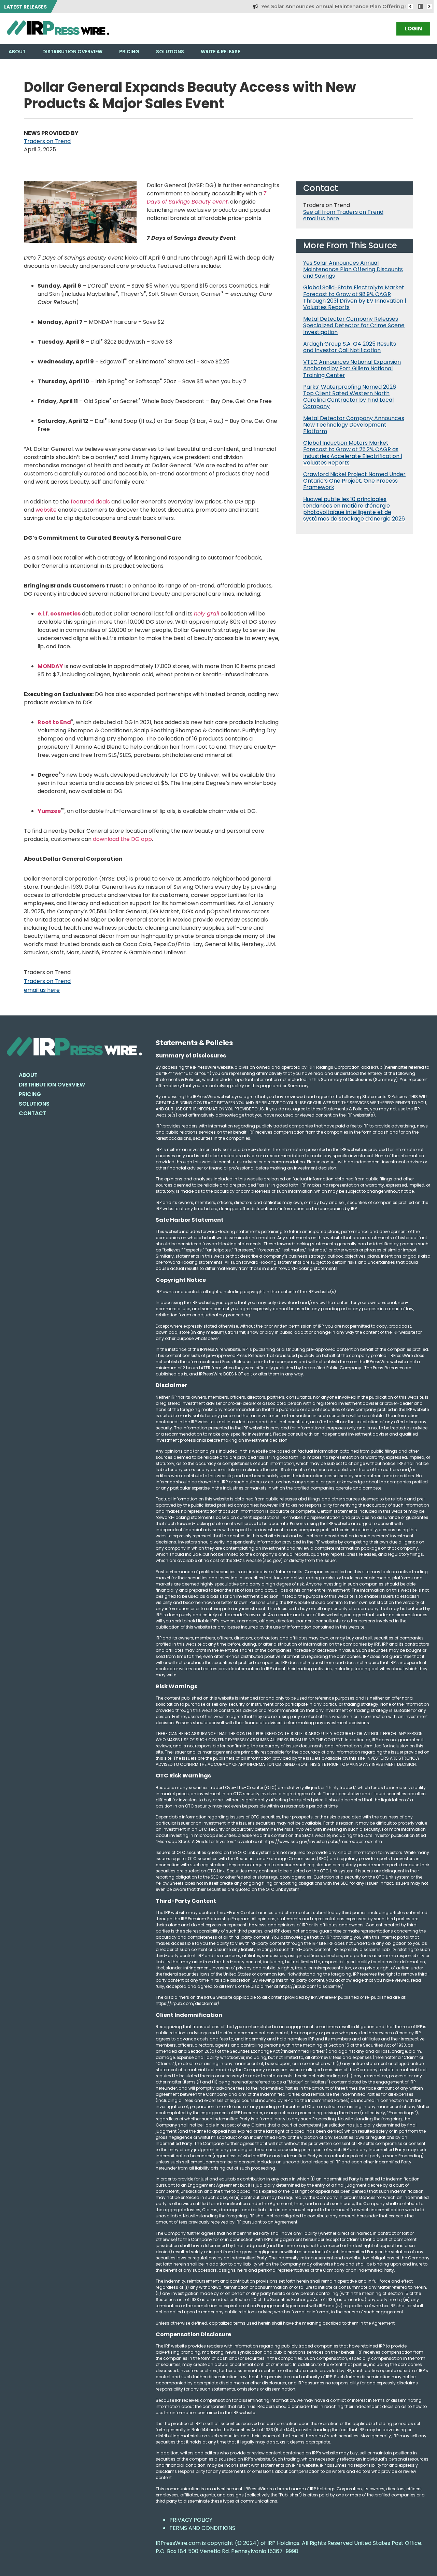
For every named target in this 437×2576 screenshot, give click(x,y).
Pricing (129, 52)
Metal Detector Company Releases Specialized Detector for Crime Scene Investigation (354, 325)
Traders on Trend (47, 141)
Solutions (170, 52)
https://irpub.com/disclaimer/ (188, 2003)
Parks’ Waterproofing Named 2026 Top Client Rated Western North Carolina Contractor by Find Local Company (350, 397)
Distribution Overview (72, 52)
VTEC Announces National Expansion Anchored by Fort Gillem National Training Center (352, 368)
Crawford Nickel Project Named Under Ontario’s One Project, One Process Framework (354, 481)
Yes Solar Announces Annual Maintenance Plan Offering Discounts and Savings (328, 6)
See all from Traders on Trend (343, 212)
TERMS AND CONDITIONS (202, 2528)
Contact (33, 1113)
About (17, 52)
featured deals (90, 502)
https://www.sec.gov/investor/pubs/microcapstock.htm (323, 1841)
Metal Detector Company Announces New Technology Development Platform (354, 425)
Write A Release (220, 52)
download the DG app (122, 839)
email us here (42, 990)
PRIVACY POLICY (191, 2520)
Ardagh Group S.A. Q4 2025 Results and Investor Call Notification (350, 347)
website (46, 510)
